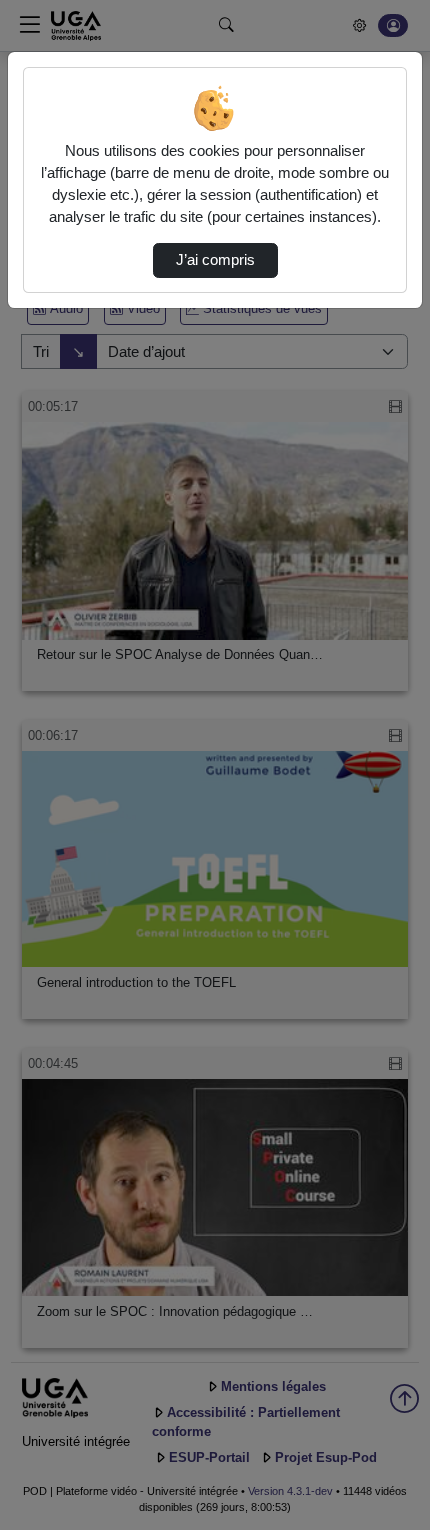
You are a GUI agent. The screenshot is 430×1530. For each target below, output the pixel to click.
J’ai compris (215, 260)
